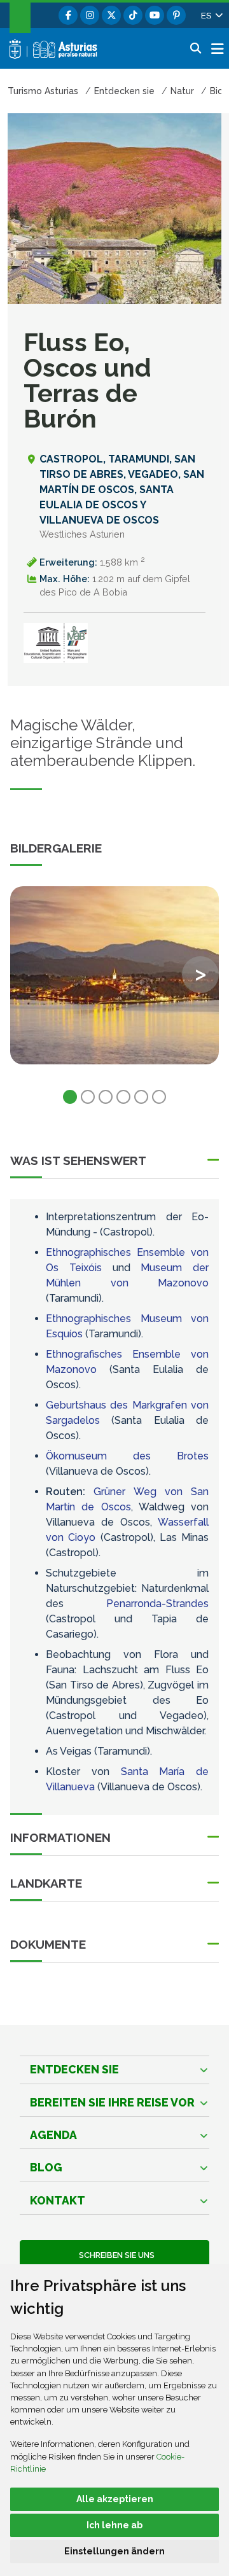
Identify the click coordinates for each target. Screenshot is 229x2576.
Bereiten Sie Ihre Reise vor (112, 2102)
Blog (46, 2167)
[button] (211, 15)
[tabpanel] (114, 983)
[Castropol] (114, 975)
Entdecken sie (74, 2069)
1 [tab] (70, 1097)
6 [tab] (159, 1097)
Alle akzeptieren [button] (115, 2499)
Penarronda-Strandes (157, 1604)
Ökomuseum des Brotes (127, 1456)
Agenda (53, 2135)
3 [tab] (106, 1097)
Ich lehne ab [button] (114, 2525)
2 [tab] (88, 1097)
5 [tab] (141, 1097)
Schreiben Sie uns (115, 2255)
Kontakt (58, 2200)
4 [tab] (123, 1097)
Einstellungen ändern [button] (114, 2551)
